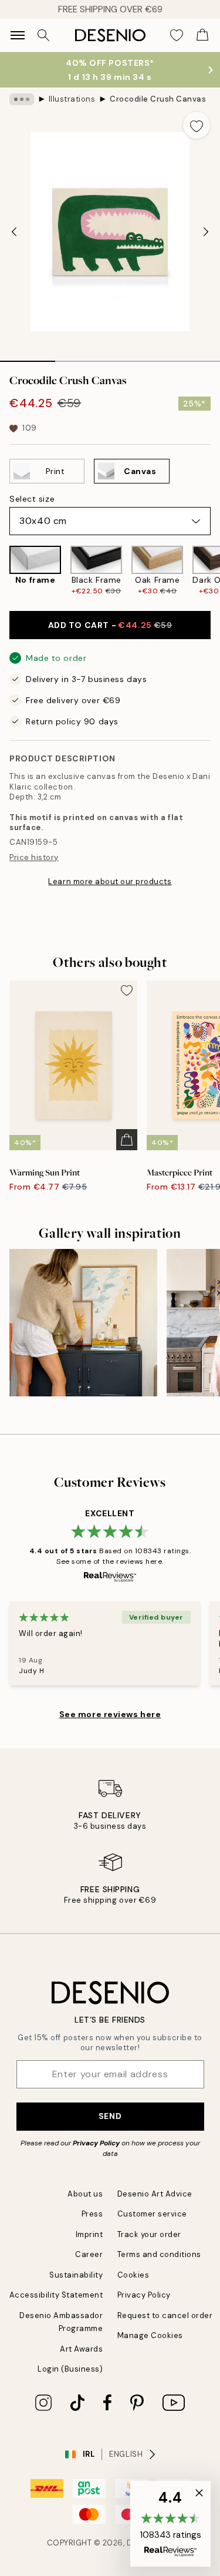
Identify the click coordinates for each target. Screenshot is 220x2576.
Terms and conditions (159, 2254)
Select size (32, 499)
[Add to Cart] (127, 1140)
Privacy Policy (96, 2143)
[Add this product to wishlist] (197, 125)
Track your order (149, 2234)
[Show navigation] (18, 35)
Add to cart (110, 625)
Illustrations (72, 99)
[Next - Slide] (206, 232)
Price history (34, 857)
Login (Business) (70, 2369)
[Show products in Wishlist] (177, 35)
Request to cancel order (165, 2315)
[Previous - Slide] (14, 232)
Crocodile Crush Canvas (158, 99)
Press (92, 2214)
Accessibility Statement (56, 2295)
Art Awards (81, 2349)
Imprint (89, 2234)
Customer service (152, 2214)
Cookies (133, 2275)
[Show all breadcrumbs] (22, 99)
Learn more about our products (110, 881)
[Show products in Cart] (202, 35)
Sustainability (76, 2275)
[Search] (43, 35)
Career (89, 2254)
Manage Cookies (150, 2335)
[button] (170, 2524)
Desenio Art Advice (155, 2194)
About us (85, 2194)
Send (110, 2116)
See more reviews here (110, 1714)
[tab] (28, 357)
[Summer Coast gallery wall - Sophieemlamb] (83, 1323)
